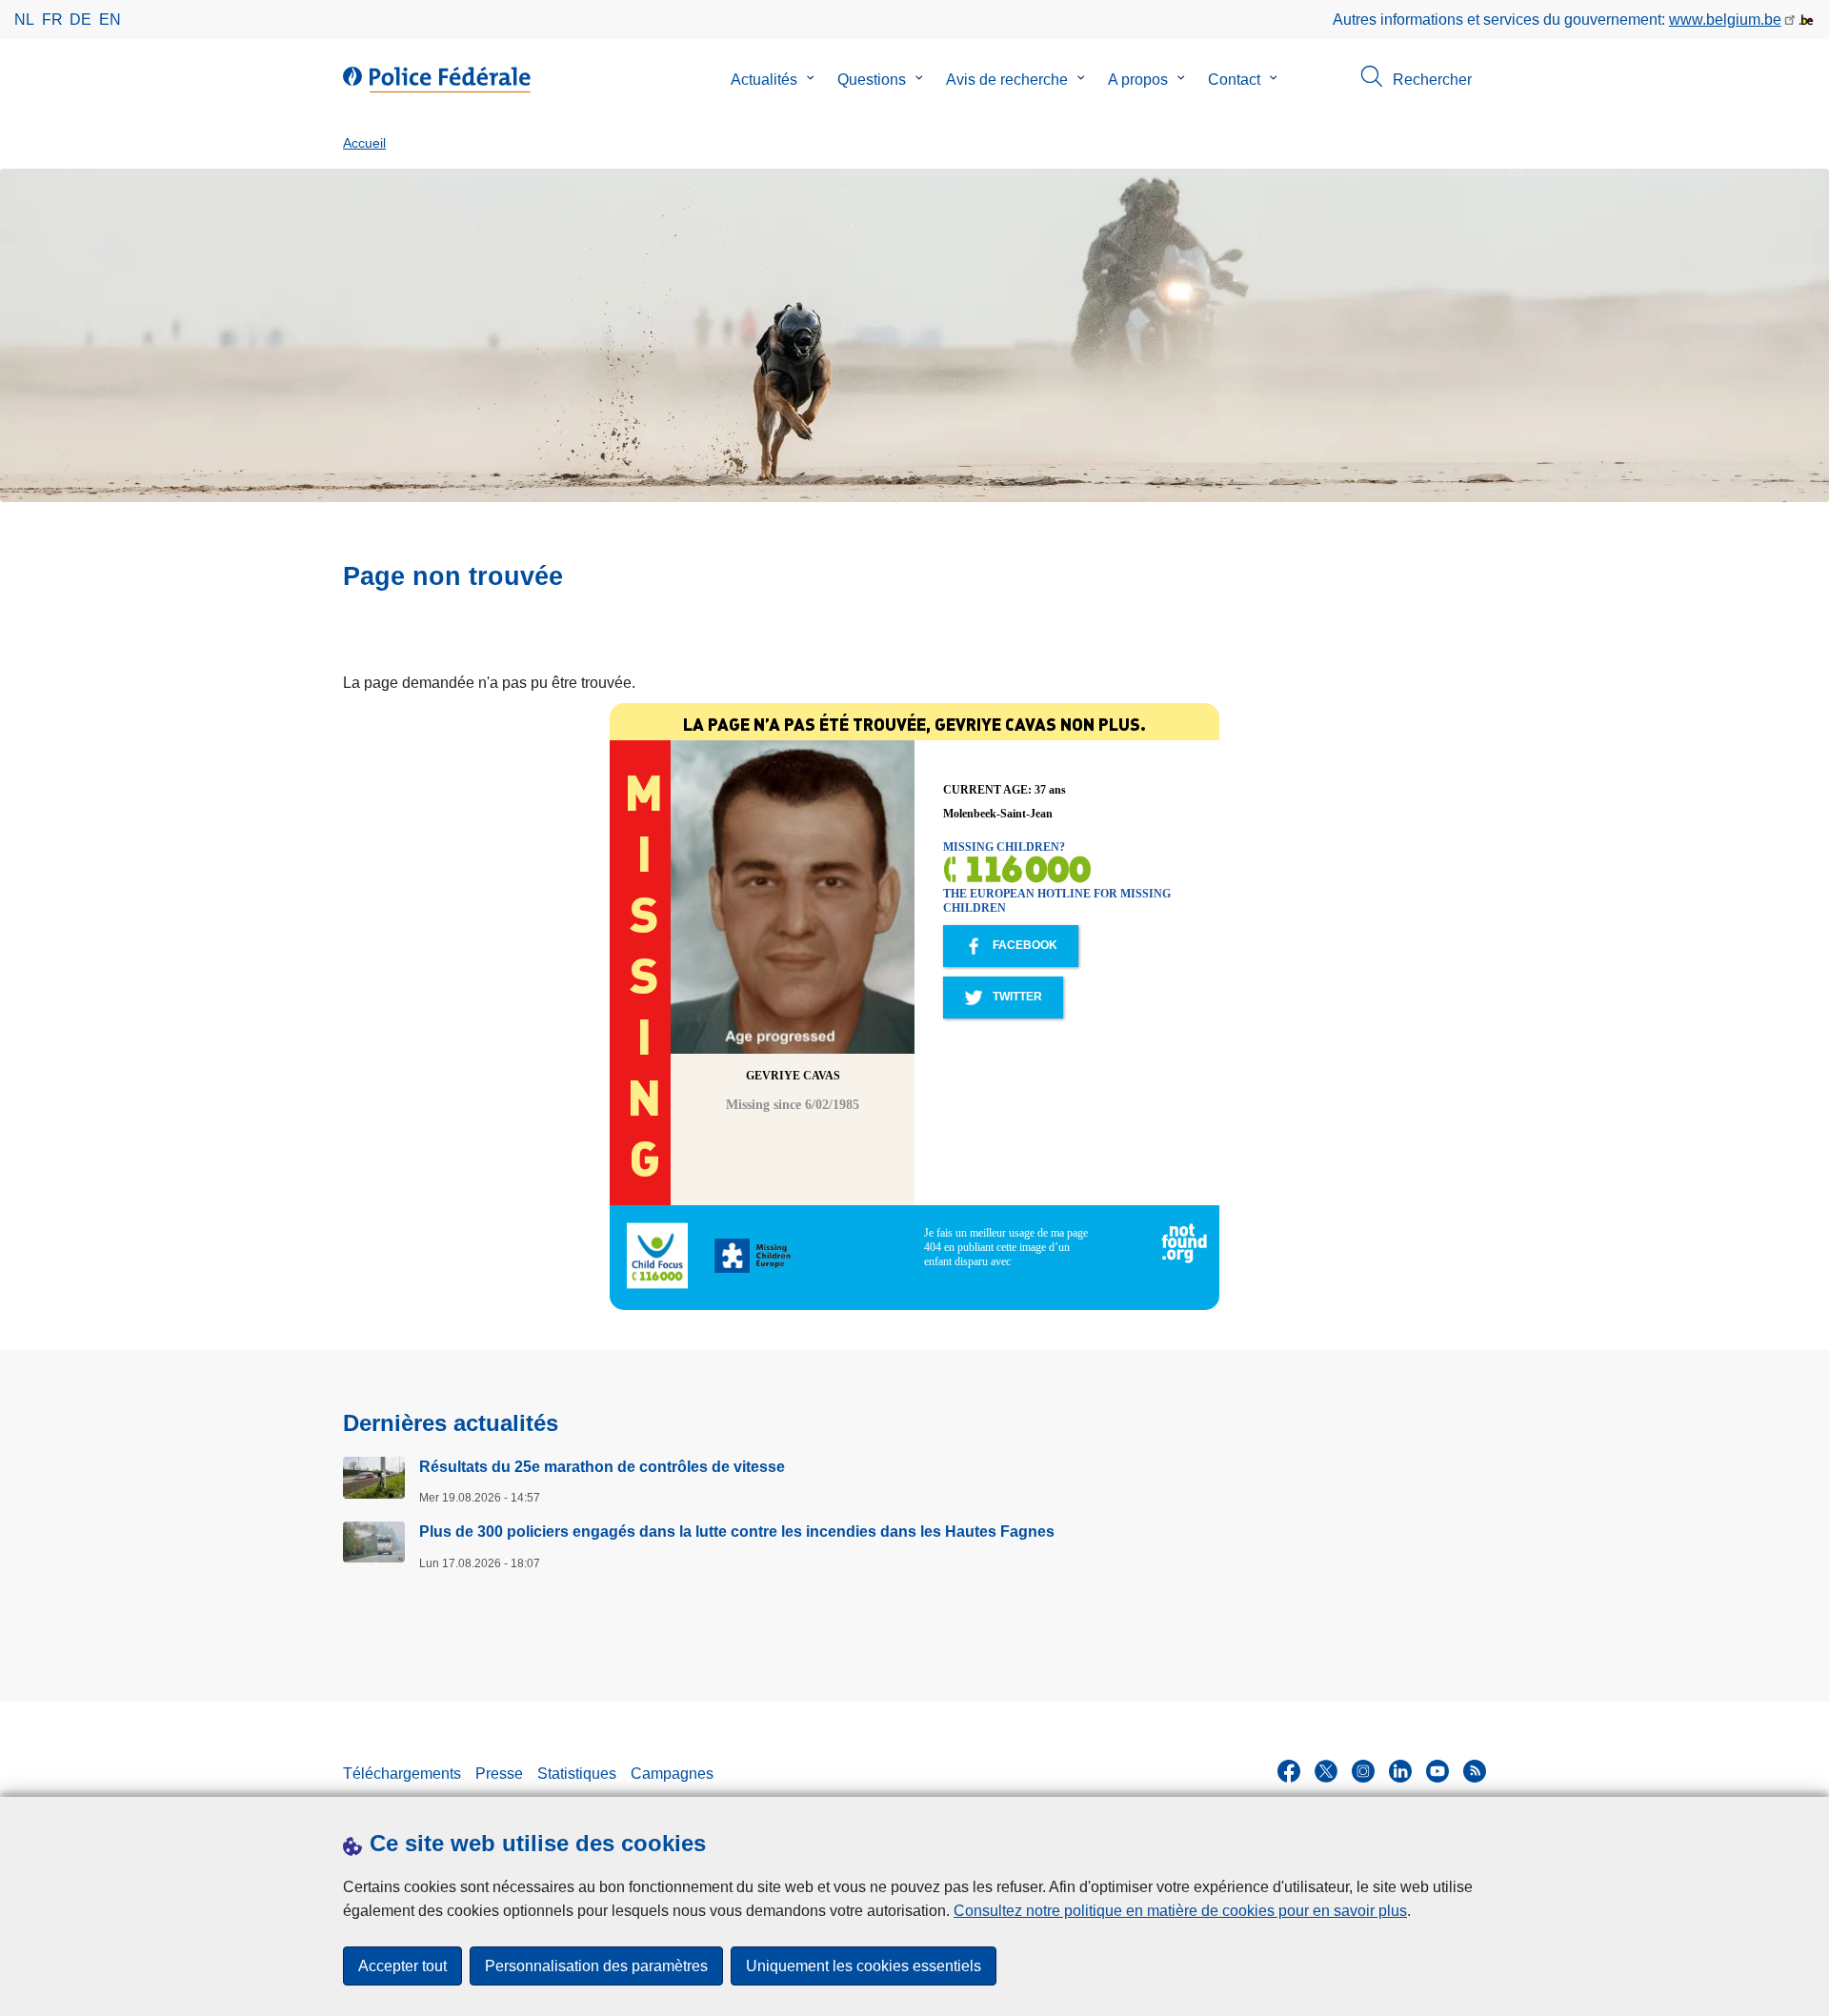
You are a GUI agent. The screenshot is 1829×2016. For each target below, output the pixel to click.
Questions (872, 80)
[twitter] (1326, 1771)
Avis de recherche (1007, 80)
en (110, 20)
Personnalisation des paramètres (596, 1966)
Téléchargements (402, 1774)
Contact (1234, 80)
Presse (499, 1774)
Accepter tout (402, 1966)
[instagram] (1363, 1771)
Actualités (764, 80)
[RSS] (1475, 1771)
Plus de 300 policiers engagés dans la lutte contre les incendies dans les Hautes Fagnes (737, 1532)
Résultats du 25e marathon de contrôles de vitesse (602, 1467)
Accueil (364, 143)
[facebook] (1289, 1771)
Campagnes (672, 1774)
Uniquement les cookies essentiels (864, 1966)
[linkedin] (1400, 1771)
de (80, 20)
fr (52, 20)
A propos (1138, 80)
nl (24, 20)
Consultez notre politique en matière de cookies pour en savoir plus (1180, 1911)
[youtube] (1437, 1771)
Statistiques (577, 1774)
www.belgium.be (1725, 20)
